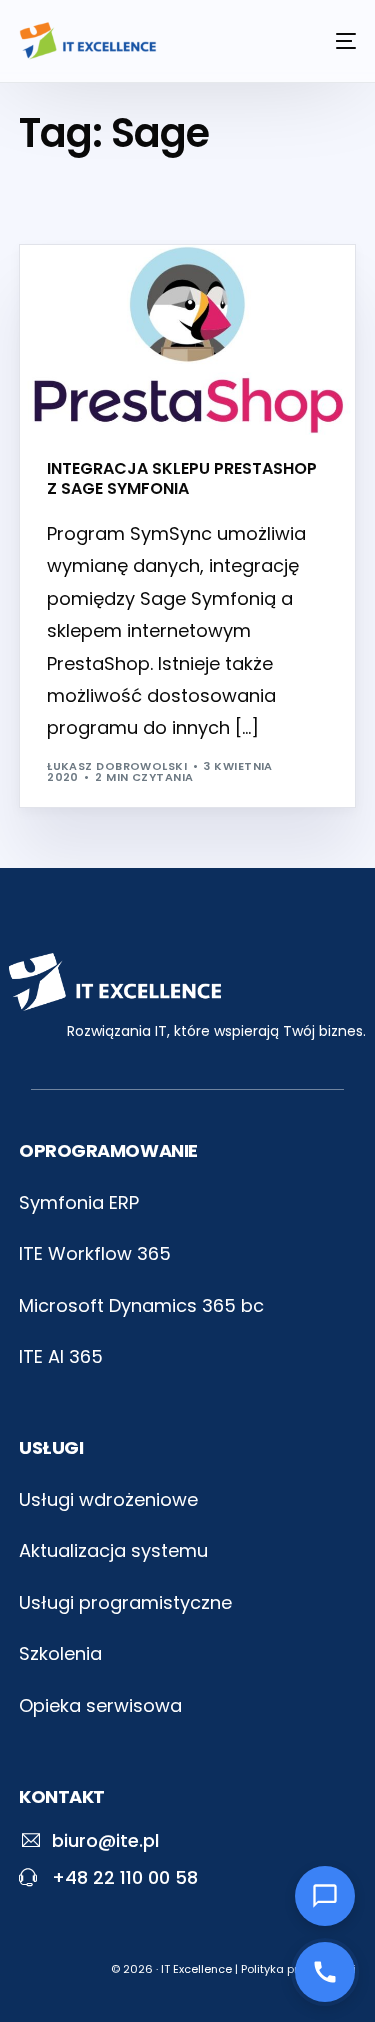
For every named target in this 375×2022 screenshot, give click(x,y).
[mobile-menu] (336, 41)
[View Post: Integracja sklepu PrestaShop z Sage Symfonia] (187, 340)
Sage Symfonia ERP (199, 287)
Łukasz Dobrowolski (117, 766)
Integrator (93, 287)
